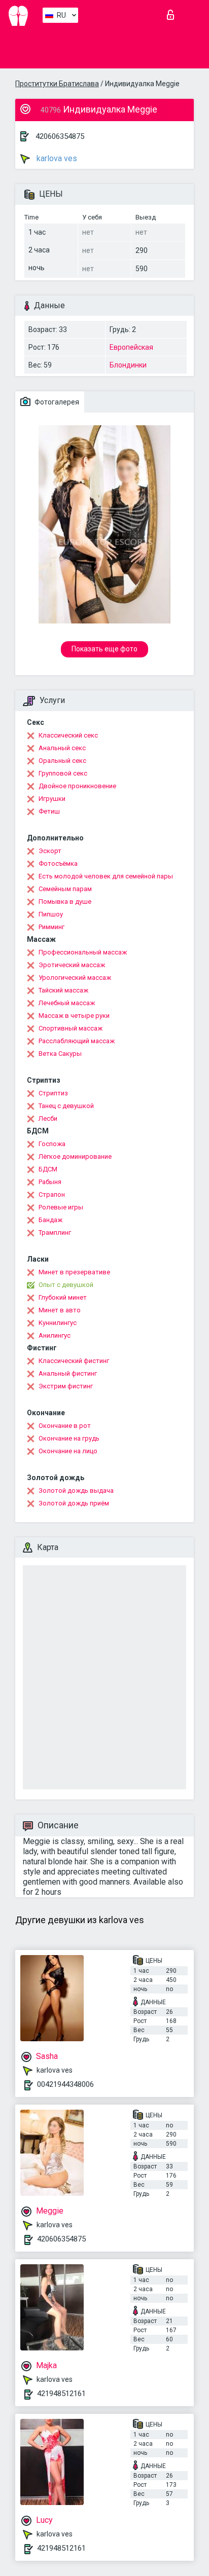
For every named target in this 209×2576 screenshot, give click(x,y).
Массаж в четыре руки (74, 1016)
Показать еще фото (104, 649)
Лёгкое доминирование (75, 1156)
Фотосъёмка (58, 863)
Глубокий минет (63, 1297)
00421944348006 (65, 2084)
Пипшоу (51, 914)
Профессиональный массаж (83, 952)
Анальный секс (62, 748)
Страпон (52, 1194)
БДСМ (48, 1169)
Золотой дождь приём (74, 1503)
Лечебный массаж (67, 1003)
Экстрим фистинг (66, 1386)
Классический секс (68, 735)
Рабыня (50, 1182)
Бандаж (50, 1220)
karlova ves (56, 158)
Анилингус (55, 1335)
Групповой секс (63, 773)
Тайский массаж (63, 990)
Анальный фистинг (68, 1373)
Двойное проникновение (77, 786)
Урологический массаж (75, 978)
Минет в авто (60, 1310)
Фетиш (49, 811)
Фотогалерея (56, 402)
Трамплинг (55, 1232)
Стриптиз (53, 1093)
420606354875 (60, 136)
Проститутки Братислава (57, 84)
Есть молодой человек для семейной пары (106, 876)
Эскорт (50, 851)
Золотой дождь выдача (76, 1491)
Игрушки (52, 799)
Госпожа (52, 1144)
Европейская (131, 347)
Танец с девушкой (66, 1106)
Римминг (51, 927)
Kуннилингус (58, 1323)
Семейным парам (65, 889)
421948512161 (61, 2394)
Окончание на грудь (69, 1438)
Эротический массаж (72, 965)
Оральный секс (62, 761)
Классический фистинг (74, 1361)
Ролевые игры (61, 1207)
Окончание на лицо (68, 1451)
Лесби (48, 1118)
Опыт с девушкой (66, 1285)
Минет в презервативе (74, 1272)
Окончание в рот (65, 1426)
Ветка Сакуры (60, 1054)
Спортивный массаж (71, 1028)
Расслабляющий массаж (77, 1041)
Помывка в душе (65, 901)
